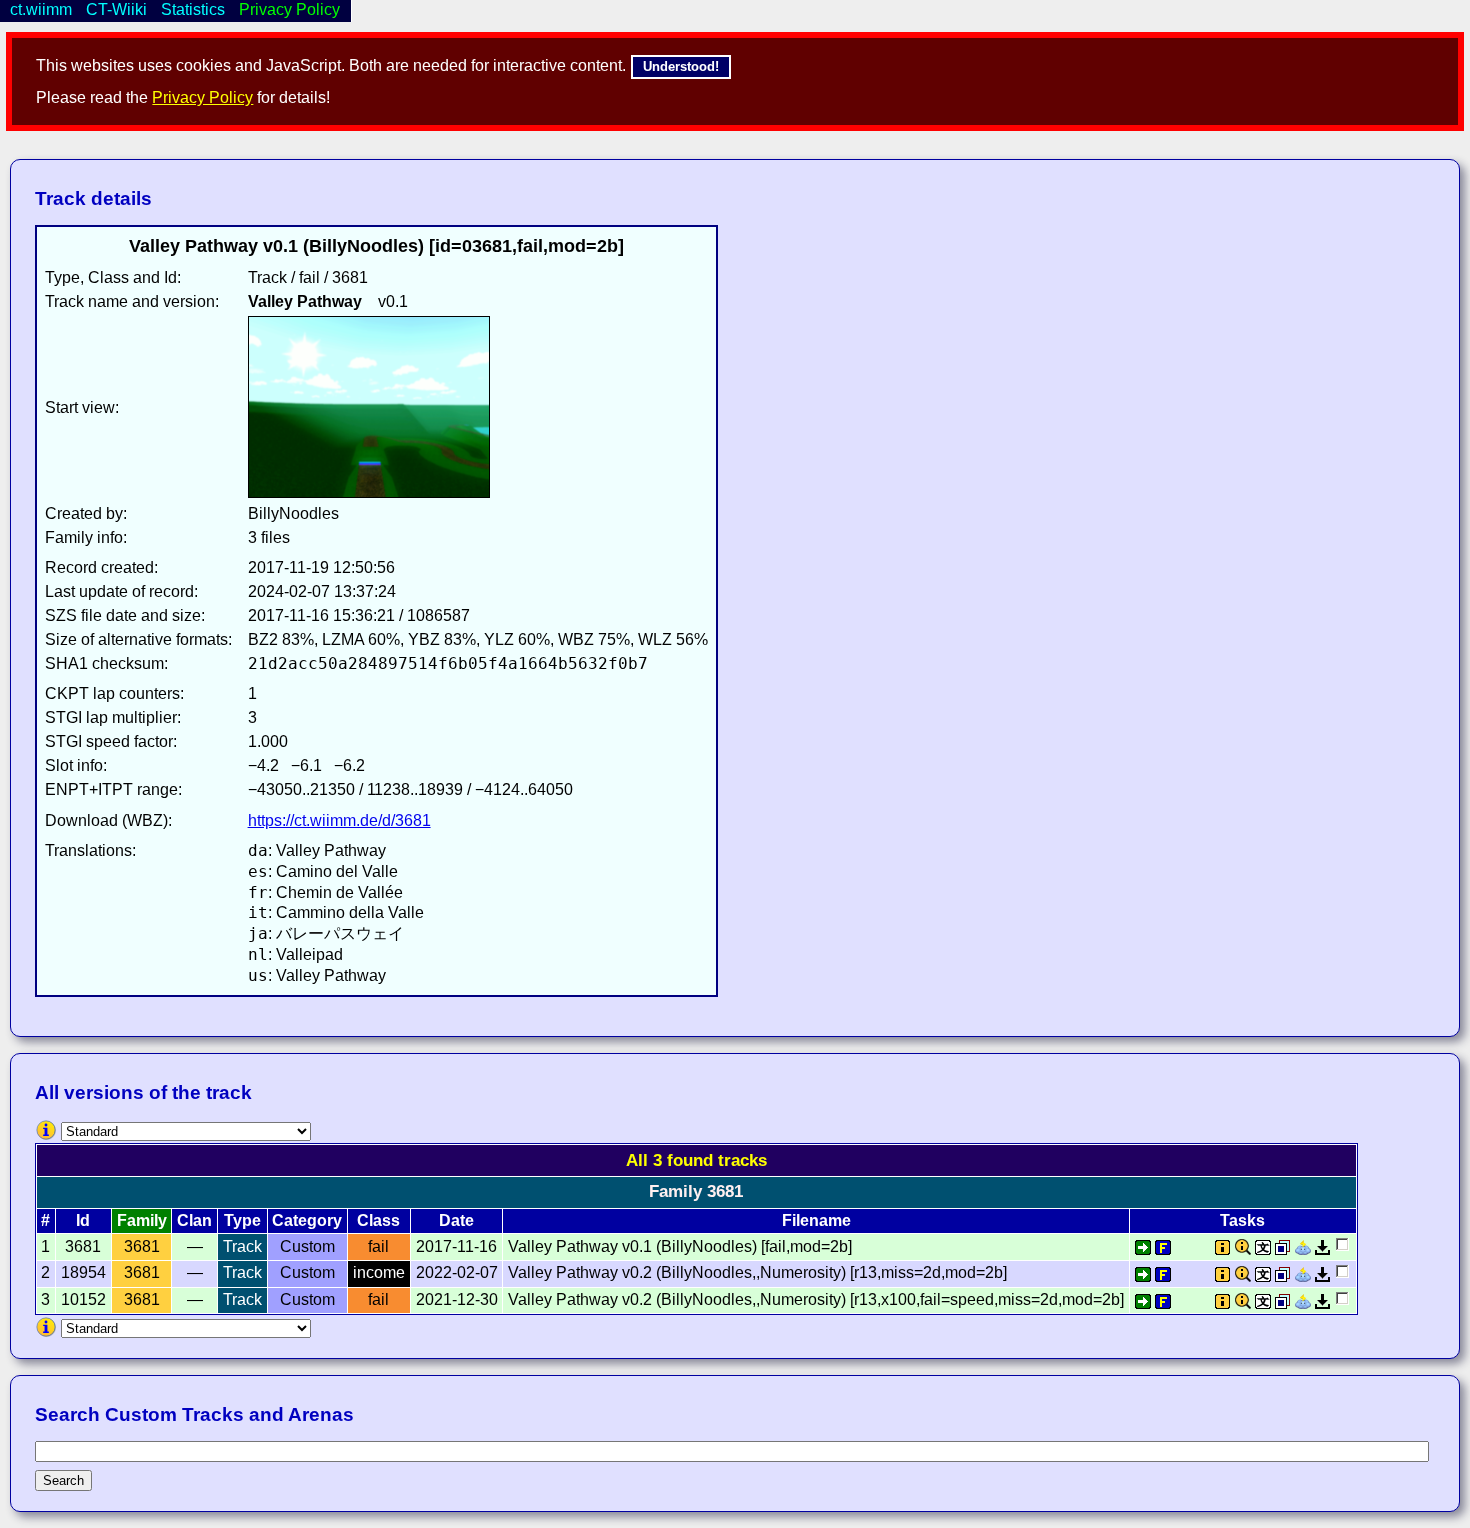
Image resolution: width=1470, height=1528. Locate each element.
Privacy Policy (202, 97)
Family (142, 1220)
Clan (194, 1220)
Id (83, 1220)
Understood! (681, 66)
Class (378, 1220)
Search (63, 1480)
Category (307, 1220)
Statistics (193, 9)
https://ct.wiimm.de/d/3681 (339, 820)
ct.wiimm (41, 9)
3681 (142, 1246)
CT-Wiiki (116, 9)
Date (456, 1220)
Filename (816, 1220)
